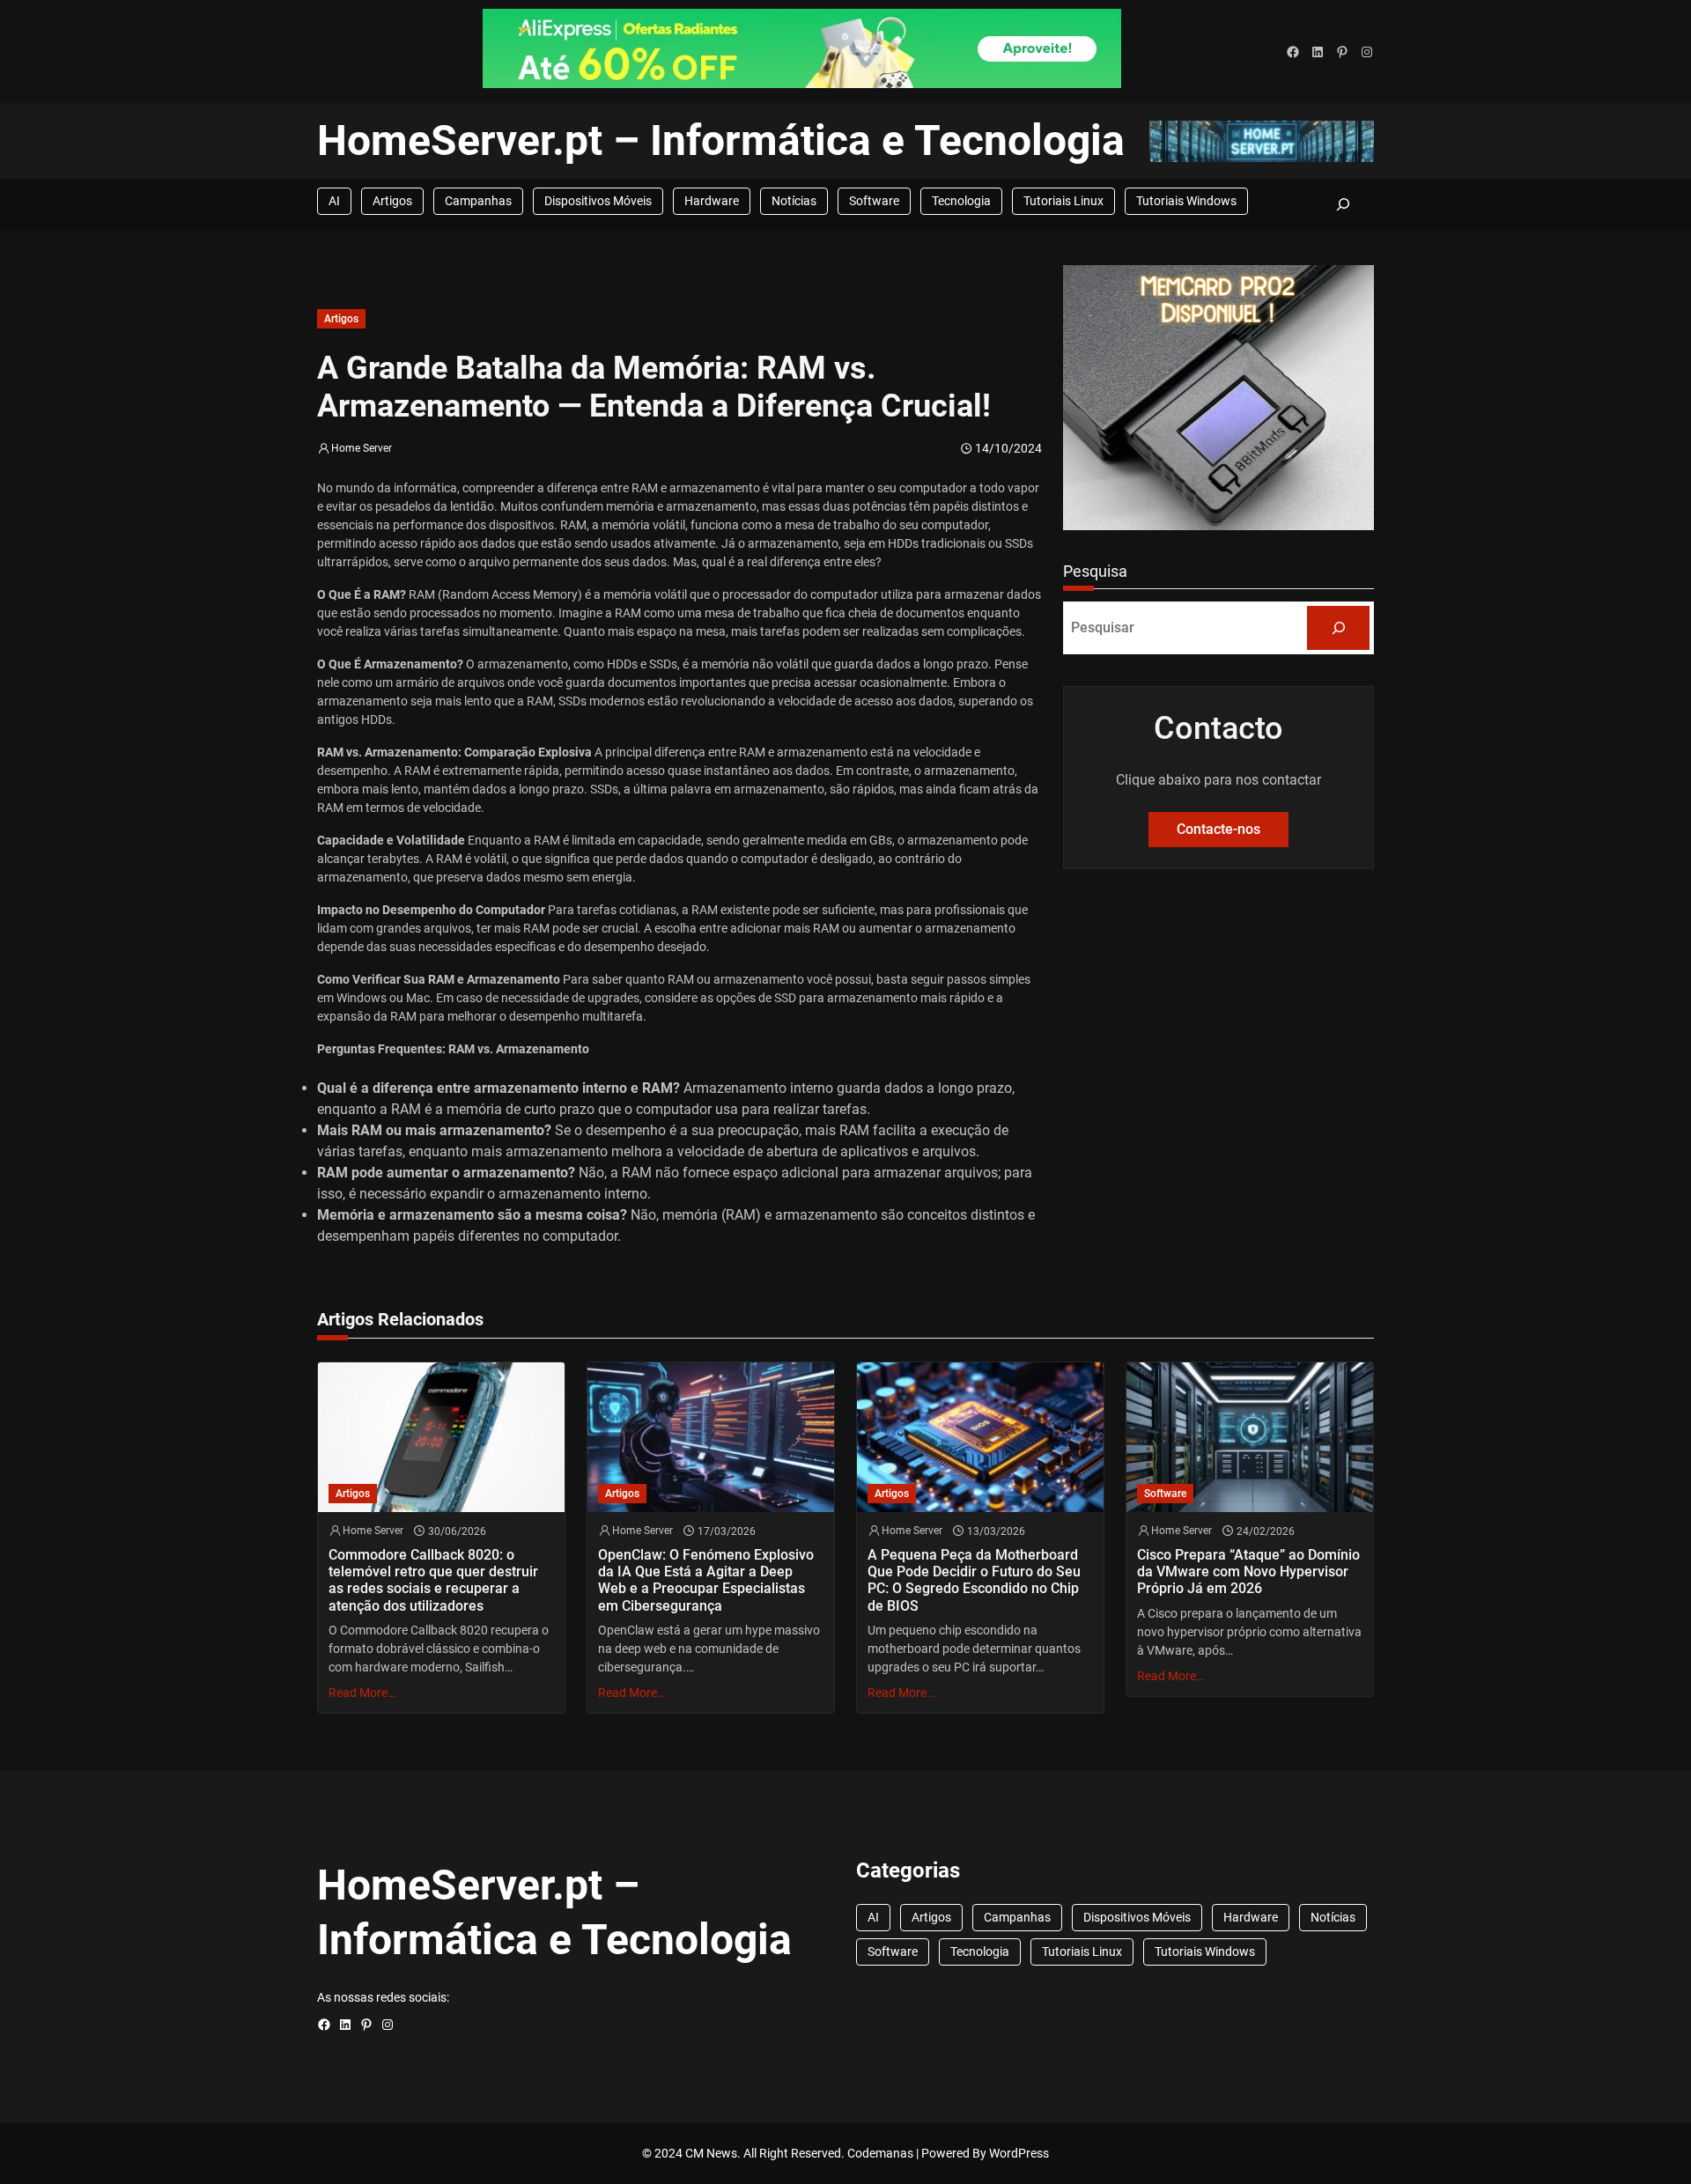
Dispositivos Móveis (598, 201)
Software (874, 201)
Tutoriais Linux (1063, 201)
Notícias (794, 201)
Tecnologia (961, 201)
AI (334, 201)
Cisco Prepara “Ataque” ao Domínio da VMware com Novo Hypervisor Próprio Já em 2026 (1248, 1572)
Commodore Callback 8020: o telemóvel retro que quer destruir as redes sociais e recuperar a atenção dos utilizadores (433, 1580)
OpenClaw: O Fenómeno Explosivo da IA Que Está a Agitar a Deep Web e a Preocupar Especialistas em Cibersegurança (706, 1580)
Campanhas (478, 201)
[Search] (1338, 627)
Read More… (362, 1693)
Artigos (392, 201)
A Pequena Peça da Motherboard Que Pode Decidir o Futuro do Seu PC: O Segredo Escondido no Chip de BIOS (974, 1580)
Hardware (712, 201)
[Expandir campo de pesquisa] (1343, 204)
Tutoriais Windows (1186, 201)
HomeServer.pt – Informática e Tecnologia (721, 140)
